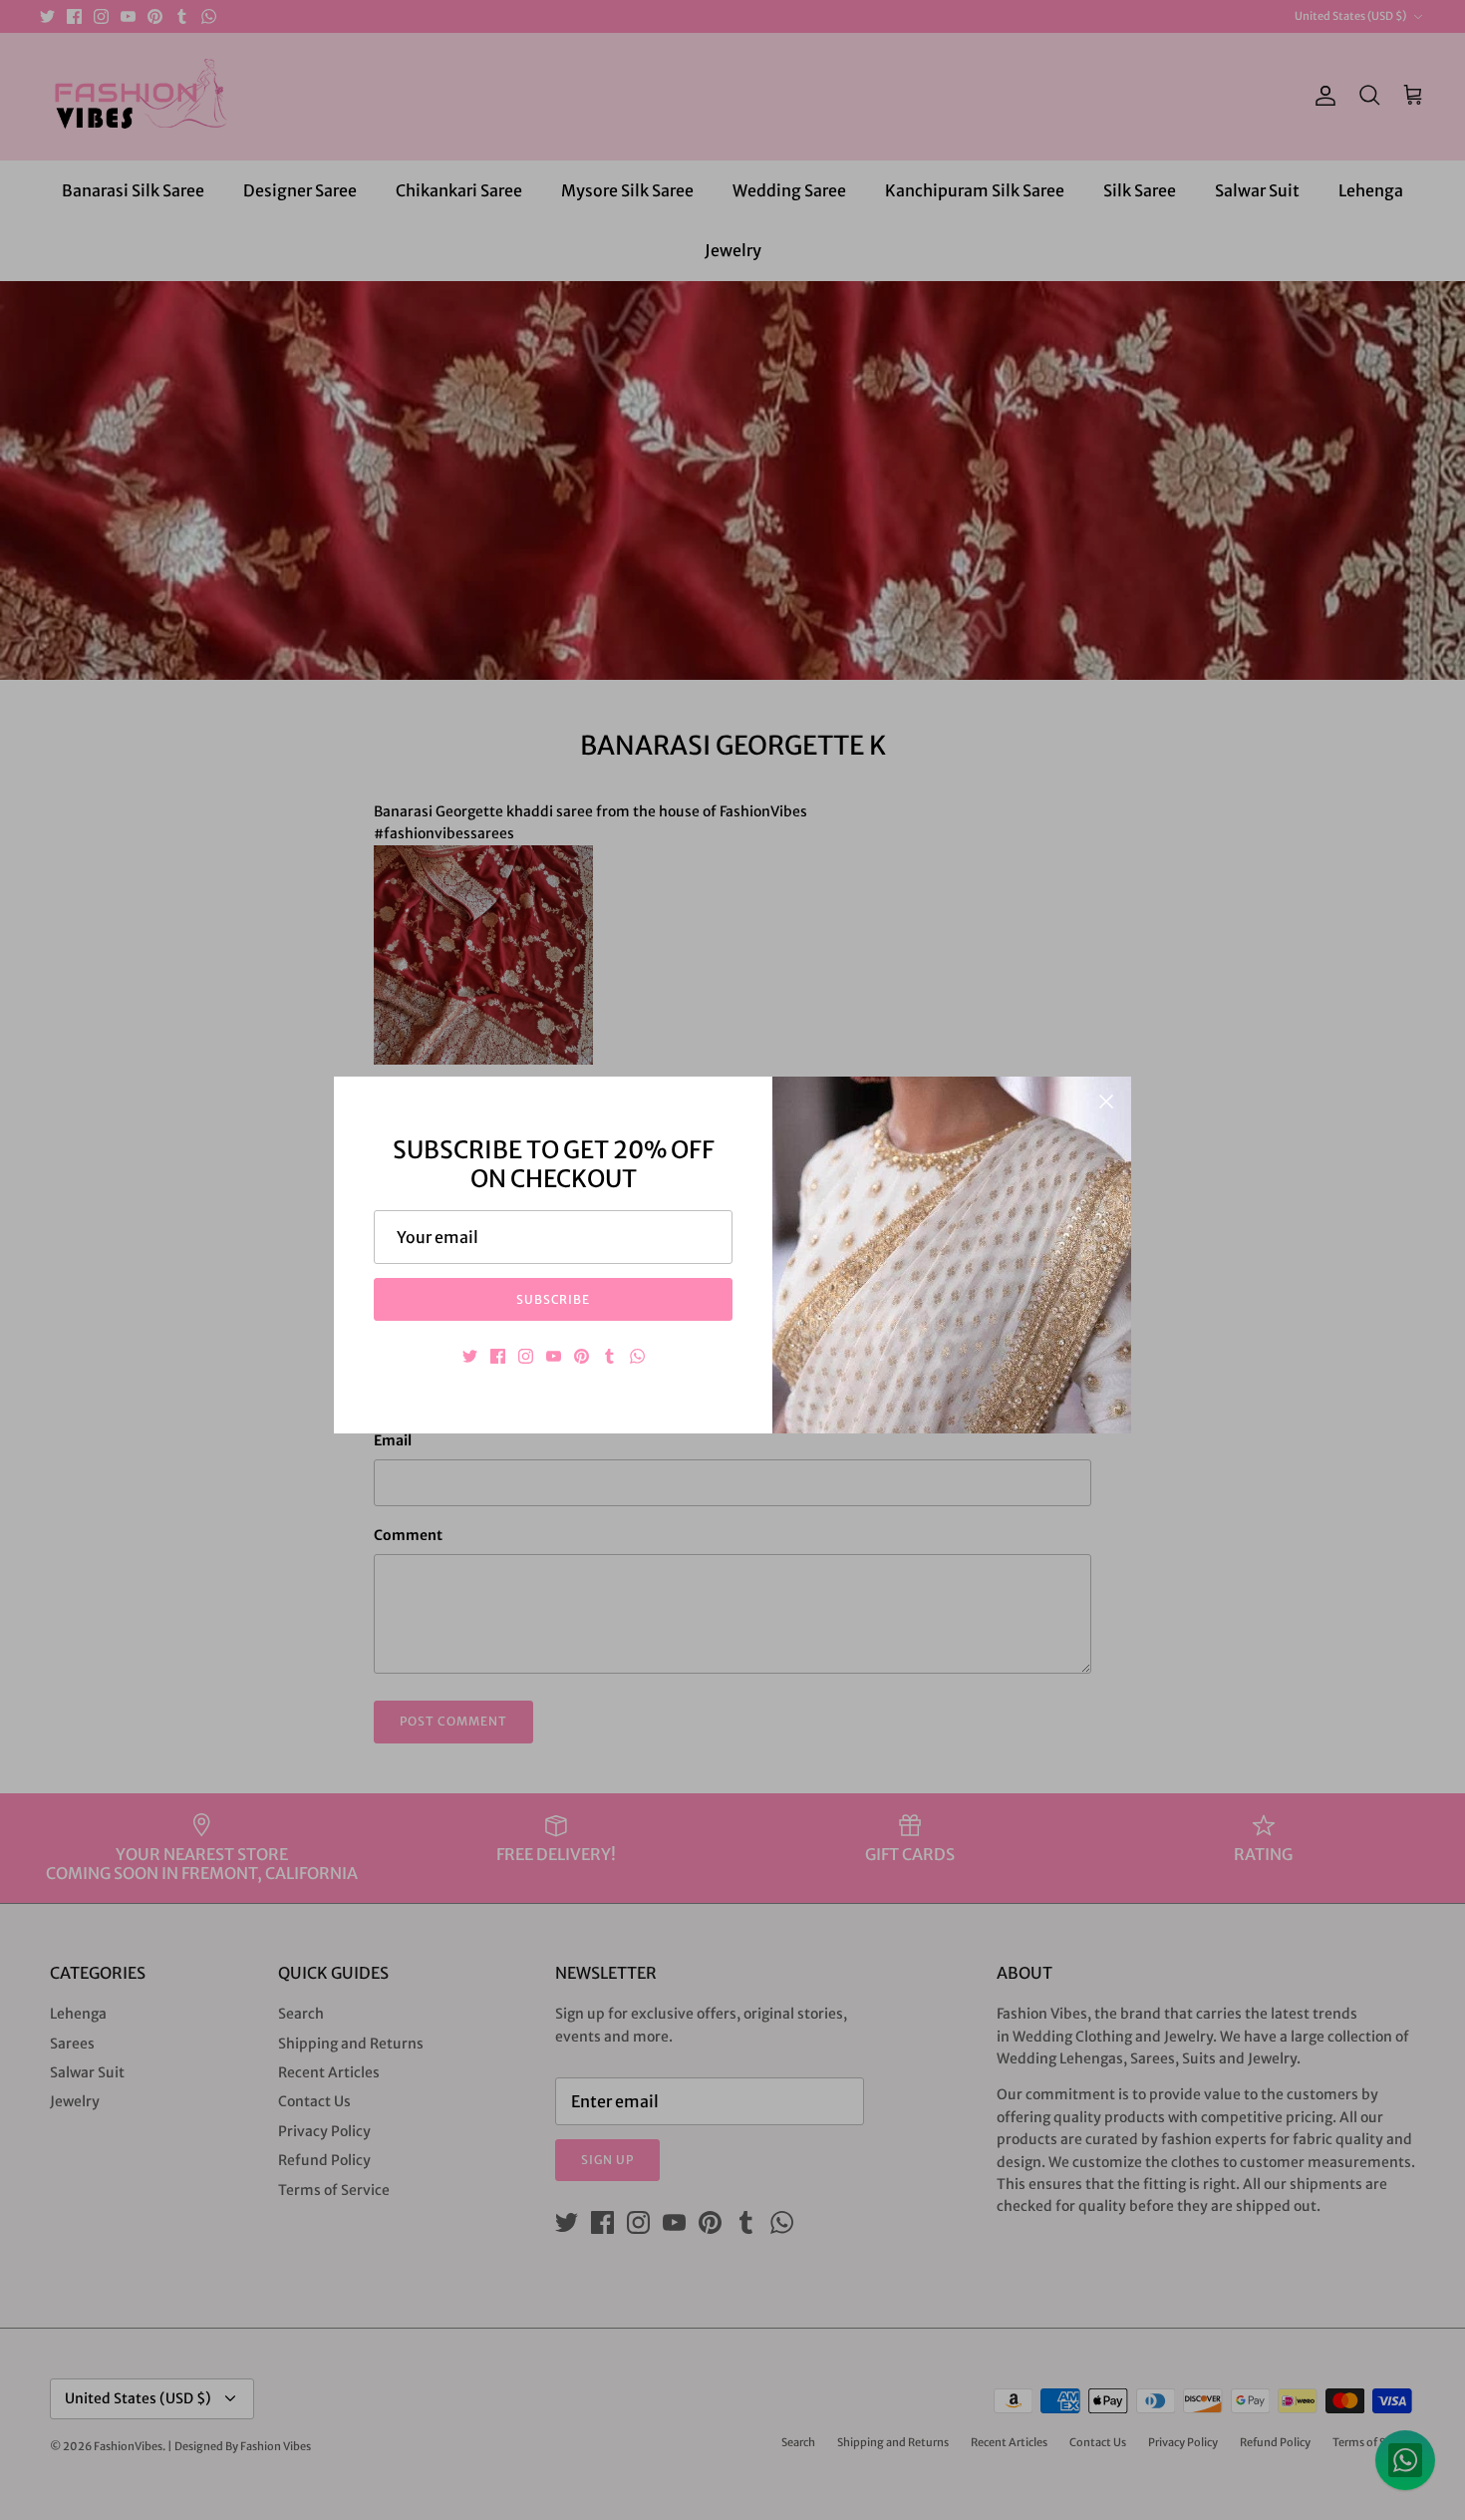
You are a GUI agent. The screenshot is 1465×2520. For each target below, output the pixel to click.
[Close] (1106, 1102)
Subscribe (554, 1299)
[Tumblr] (609, 1356)
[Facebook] (498, 1356)
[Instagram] (526, 1356)
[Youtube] (554, 1356)
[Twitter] (470, 1356)
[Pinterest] (582, 1356)
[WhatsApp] (637, 1356)
